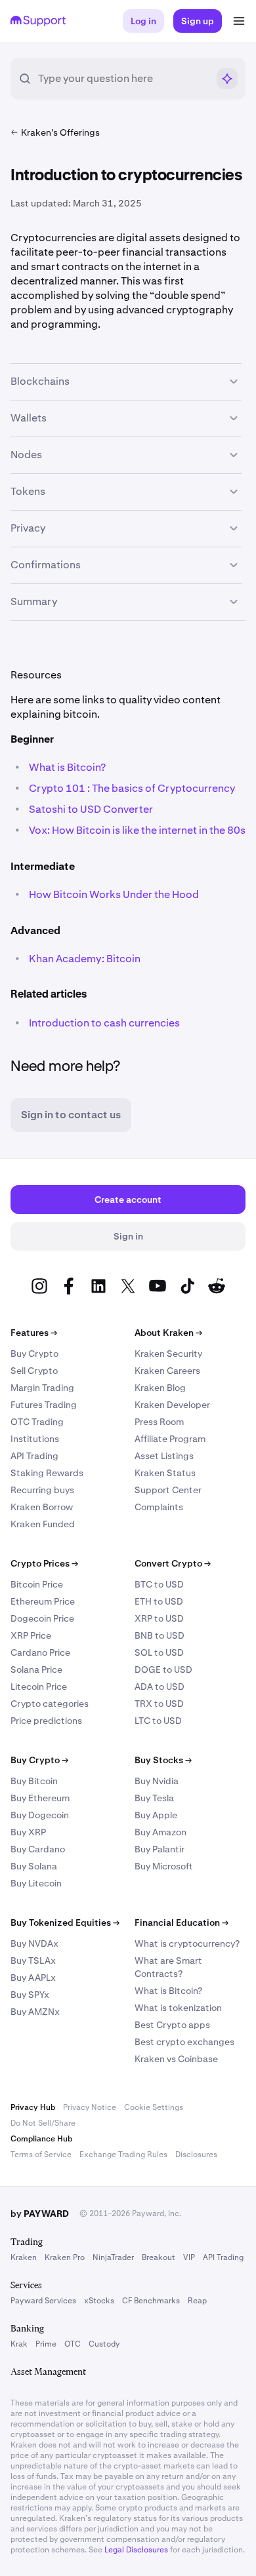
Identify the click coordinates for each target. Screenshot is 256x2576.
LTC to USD (158, 1721)
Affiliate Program (170, 1439)
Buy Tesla (154, 1798)
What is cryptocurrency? (187, 1943)
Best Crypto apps (172, 2025)
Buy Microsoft (164, 1866)
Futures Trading (44, 1405)
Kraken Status (165, 1473)
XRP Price (31, 1635)
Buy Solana (34, 1866)
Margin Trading (42, 1388)
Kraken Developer (172, 1405)
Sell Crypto (34, 1371)
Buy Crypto (34, 1354)
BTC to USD (159, 1584)
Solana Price (36, 1669)
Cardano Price (40, 1652)
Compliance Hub (41, 2139)
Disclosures (196, 2155)
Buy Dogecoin (40, 1815)
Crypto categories (50, 1704)
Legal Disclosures (136, 2550)
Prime (46, 2344)
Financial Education (181, 1922)
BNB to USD (160, 1635)
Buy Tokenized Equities (65, 1922)
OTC (73, 2344)
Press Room (159, 1422)
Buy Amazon (160, 1832)
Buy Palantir (160, 1849)
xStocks (99, 2301)
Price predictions (46, 1721)
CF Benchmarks (151, 2301)
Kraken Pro (65, 2257)
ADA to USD (160, 1687)
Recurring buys (42, 1490)
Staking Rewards (47, 1473)
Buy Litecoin (36, 1883)
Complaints (159, 1507)
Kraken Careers (167, 1371)
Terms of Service (41, 2155)
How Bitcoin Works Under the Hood (114, 894)
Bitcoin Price (37, 1584)
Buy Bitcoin (34, 1781)
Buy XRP (28, 1832)
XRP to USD (159, 1618)
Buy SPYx (30, 1995)
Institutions (35, 1439)
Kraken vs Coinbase (176, 2059)
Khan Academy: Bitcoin (85, 959)
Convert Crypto (173, 1563)
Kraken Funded (43, 1524)
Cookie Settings (154, 2107)
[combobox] (123, 79)
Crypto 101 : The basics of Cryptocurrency (132, 788)
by (40, 2214)
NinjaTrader (113, 2257)
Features (34, 1333)
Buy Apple (156, 1815)
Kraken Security (168, 1354)
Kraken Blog (160, 1388)
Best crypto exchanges (184, 2042)
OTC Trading (37, 1422)
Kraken (24, 2257)
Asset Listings (164, 1456)
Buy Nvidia (157, 1781)
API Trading (34, 1456)
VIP (189, 2257)
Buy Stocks (163, 1760)
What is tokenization (178, 2008)
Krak (19, 2344)
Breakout (159, 2257)
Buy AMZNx (35, 2012)
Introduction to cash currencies (104, 1023)
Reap (197, 2301)
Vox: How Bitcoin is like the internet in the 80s (137, 830)
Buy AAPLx (33, 1978)
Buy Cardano (38, 1849)
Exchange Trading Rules (123, 2155)
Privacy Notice (90, 2107)
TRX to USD (159, 1704)
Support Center (168, 1490)
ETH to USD (159, 1601)
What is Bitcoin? (67, 767)
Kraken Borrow (42, 1507)
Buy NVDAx (34, 1943)
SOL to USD (159, 1652)
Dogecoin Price (42, 1618)
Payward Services (43, 2301)
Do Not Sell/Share (43, 2123)
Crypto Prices (44, 1563)
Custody (104, 2344)
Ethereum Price (43, 1601)
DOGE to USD (163, 1669)
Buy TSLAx (33, 1961)
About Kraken (168, 1333)
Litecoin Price (39, 1687)
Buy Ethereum (40, 1798)
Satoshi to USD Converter (92, 809)
